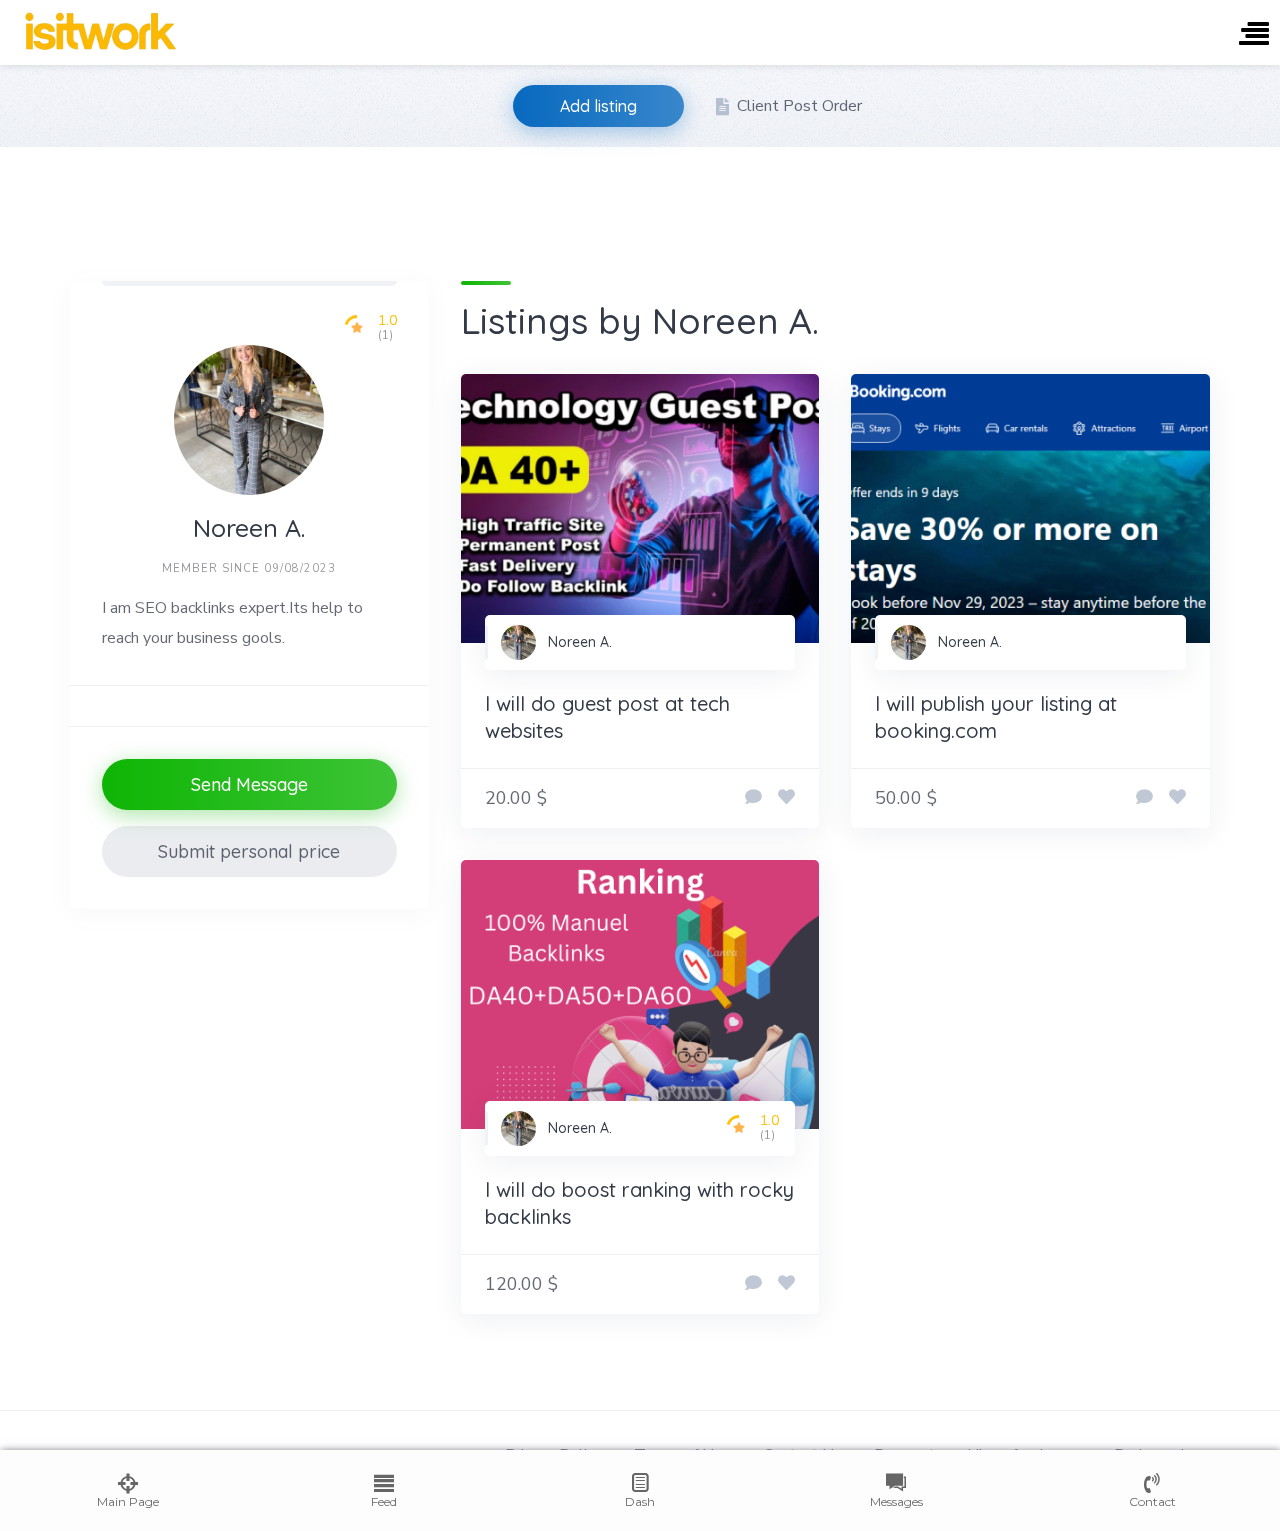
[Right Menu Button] (1254, 35)
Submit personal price (249, 851)
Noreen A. (580, 642)
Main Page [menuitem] (128, 1501)
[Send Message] (753, 798)
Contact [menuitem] (1152, 1501)
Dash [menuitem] (640, 1501)
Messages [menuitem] (896, 1501)
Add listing (598, 106)
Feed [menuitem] (384, 1501)
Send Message (249, 784)
